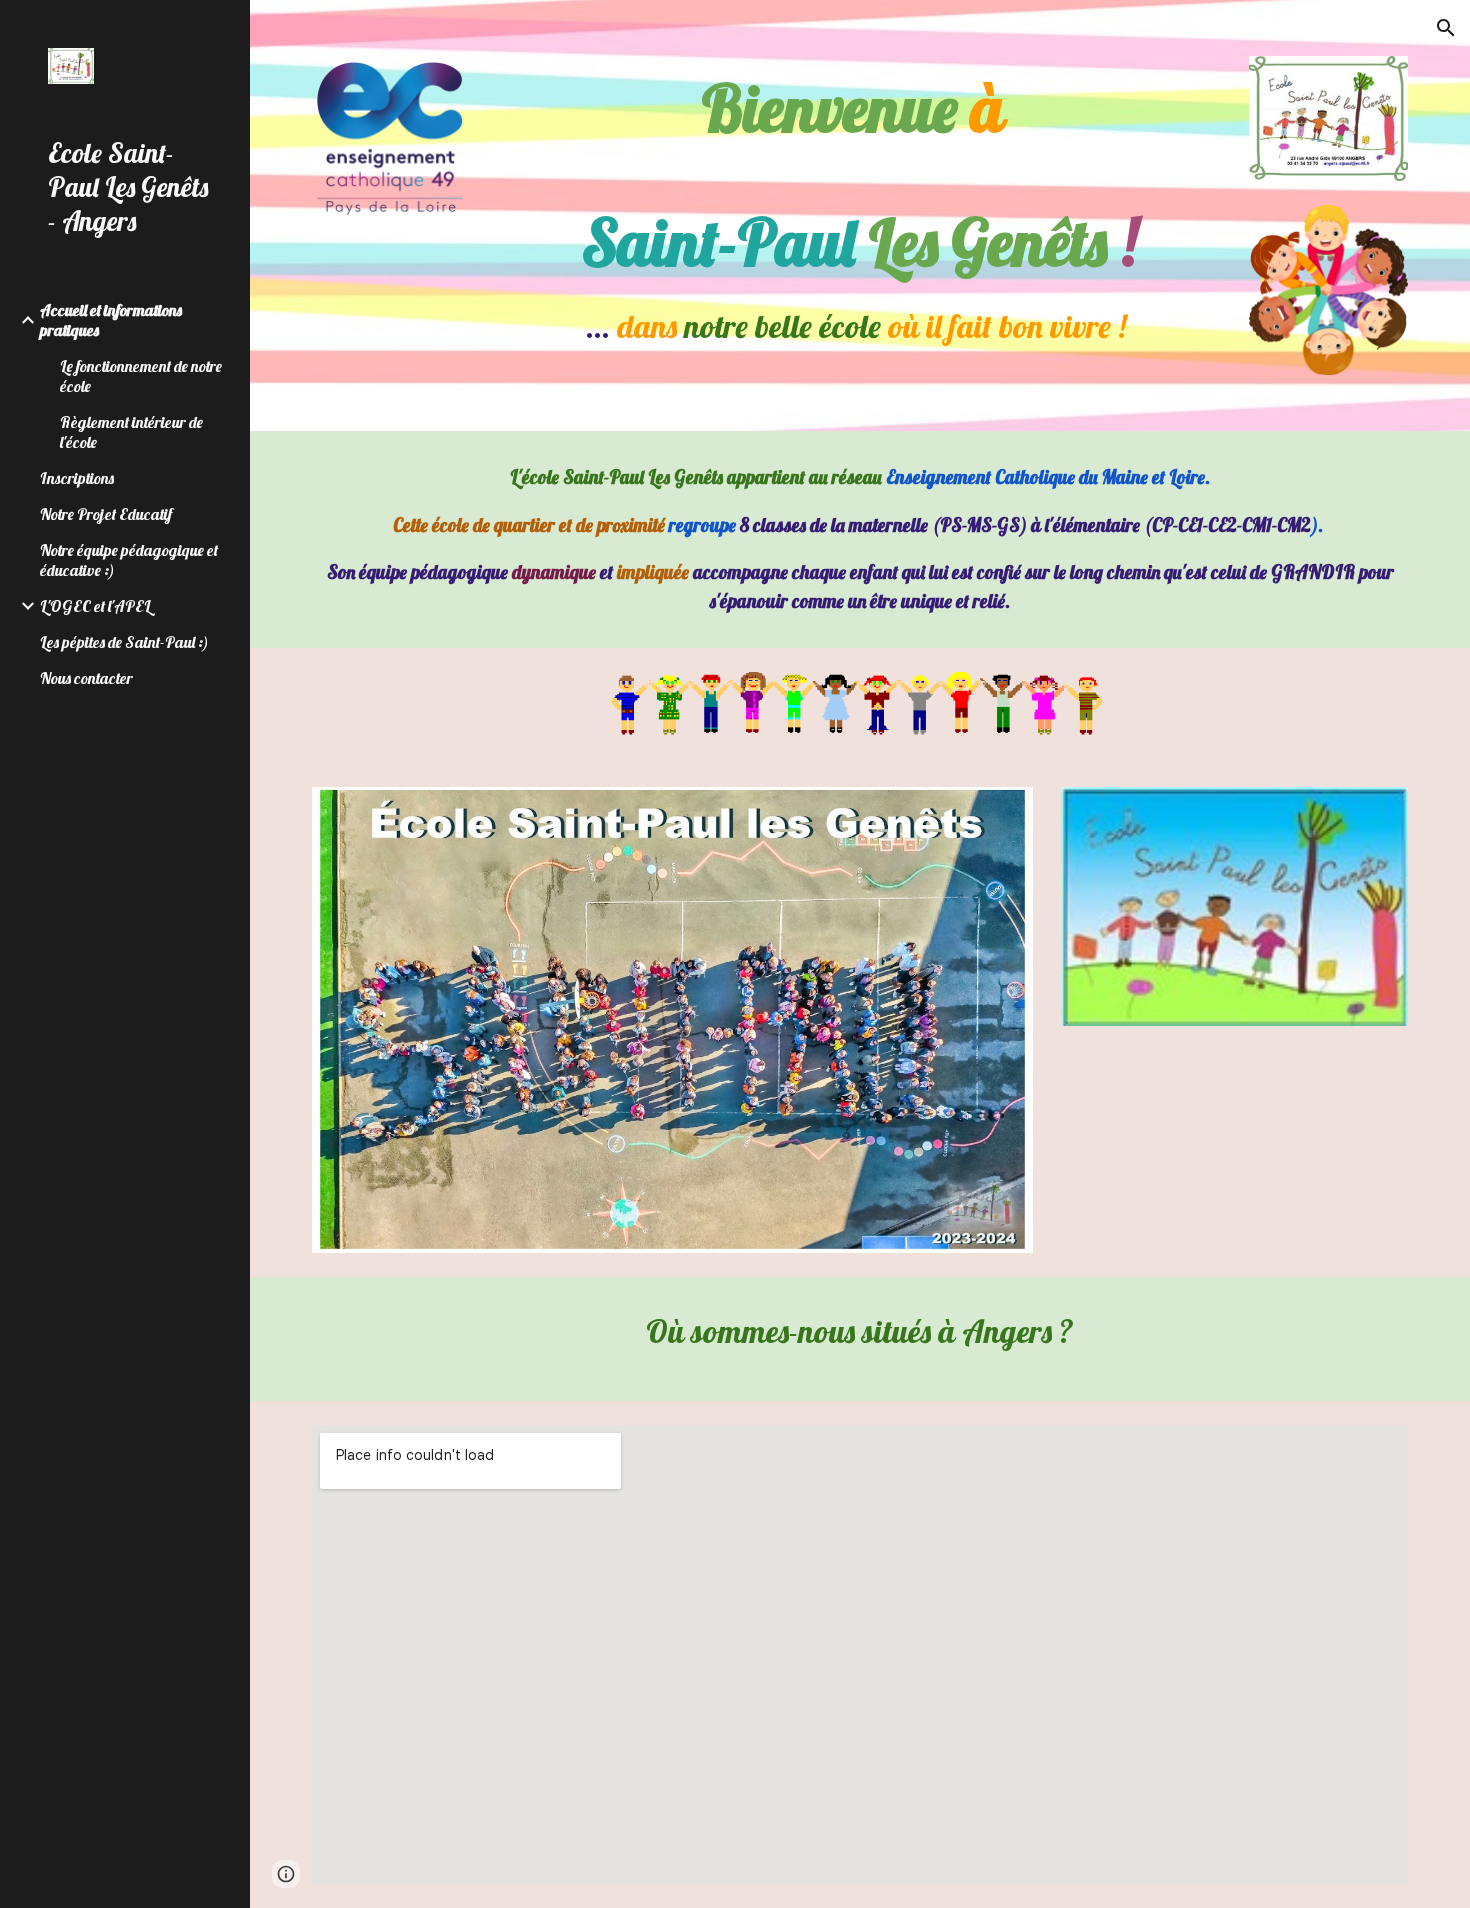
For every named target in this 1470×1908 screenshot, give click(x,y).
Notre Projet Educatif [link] (106, 514)
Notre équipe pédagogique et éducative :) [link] (129, 560)
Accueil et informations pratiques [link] (111, 320)
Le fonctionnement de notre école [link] (141, 376)
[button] (1446, 28)
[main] (859, 207)
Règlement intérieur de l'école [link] (131, 432)
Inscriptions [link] (77, 478)
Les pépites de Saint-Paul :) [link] (124, 642)
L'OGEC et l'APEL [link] (95, 606)
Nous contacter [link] (86, 678)
